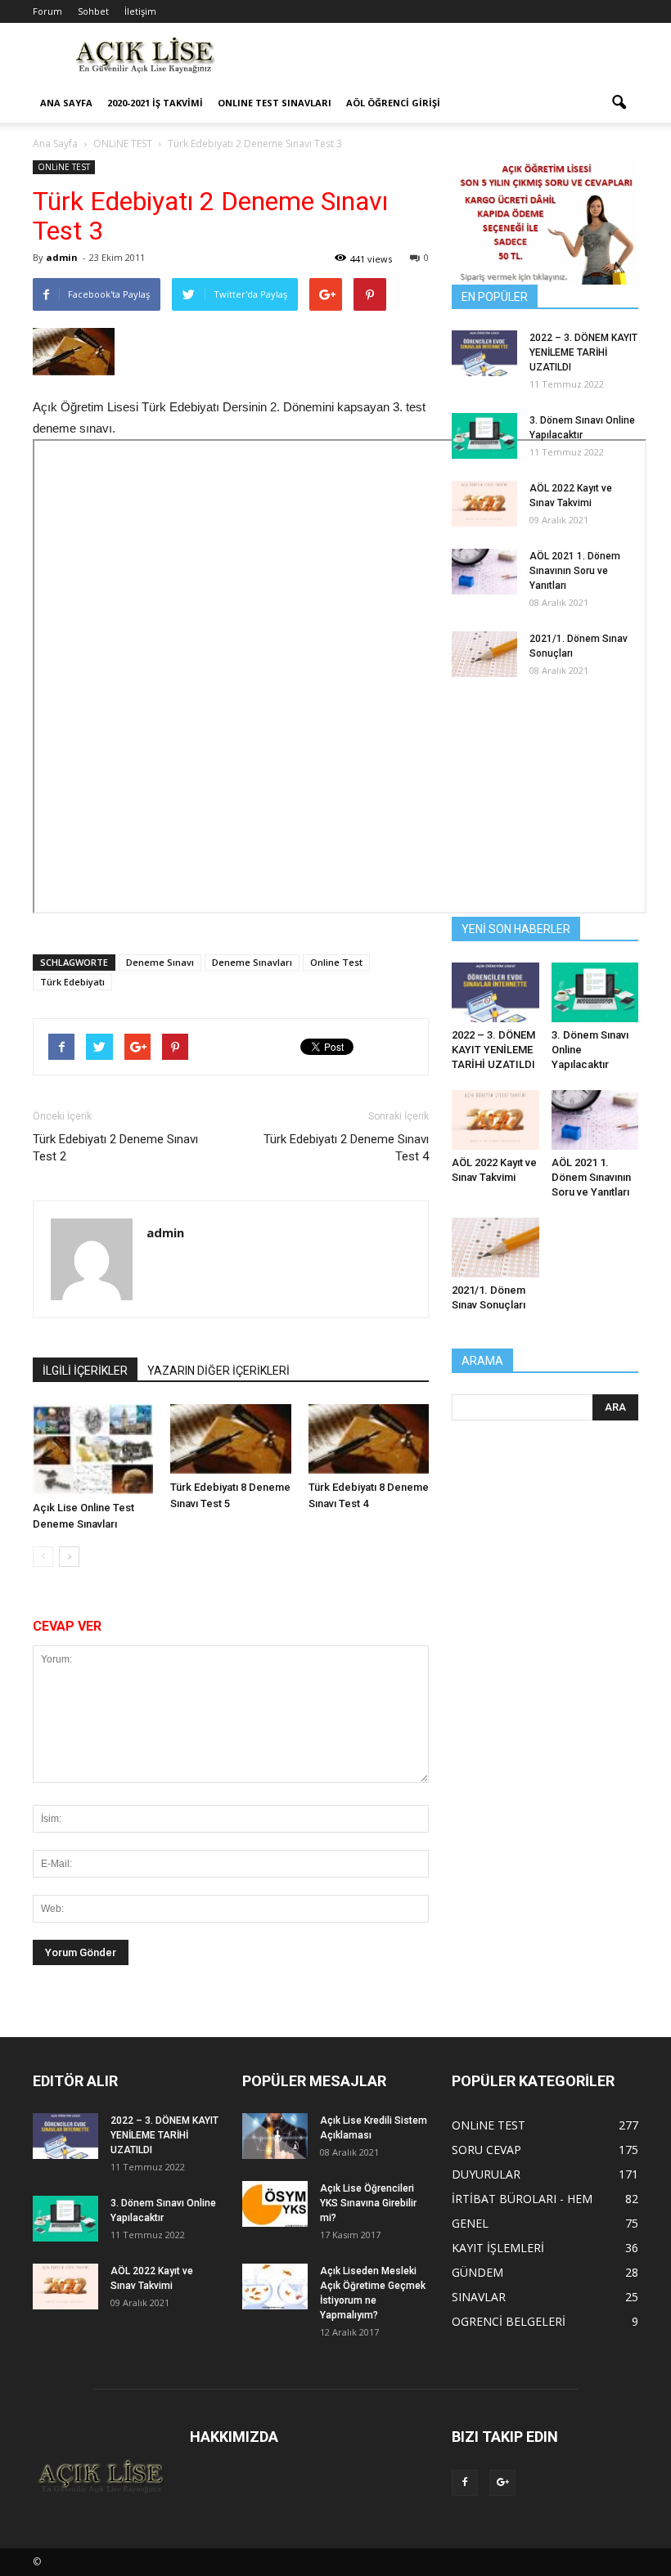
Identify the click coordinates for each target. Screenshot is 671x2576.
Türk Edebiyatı (72, 982)
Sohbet (93, 11)
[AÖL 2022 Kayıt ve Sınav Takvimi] (484, 504)
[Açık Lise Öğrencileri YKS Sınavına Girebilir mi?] (275, 2204)
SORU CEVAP (486, 2150)
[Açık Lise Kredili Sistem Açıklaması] (275, 2136)
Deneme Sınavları (252, 962)
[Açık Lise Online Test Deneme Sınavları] (93, 1449)
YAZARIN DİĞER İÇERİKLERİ (218, 1371)
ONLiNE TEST (64, 167)
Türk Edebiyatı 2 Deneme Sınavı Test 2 (115, 1148)
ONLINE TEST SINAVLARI (275, 103)
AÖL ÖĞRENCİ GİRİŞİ (393, 103)
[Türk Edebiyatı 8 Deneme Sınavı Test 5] (230, 1439)
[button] (619, 103)
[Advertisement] (446, 59)
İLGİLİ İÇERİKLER (85, 1371)
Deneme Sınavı (160, 962)
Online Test (336, 962)
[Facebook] (465, 2483)
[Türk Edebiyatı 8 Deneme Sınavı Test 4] (369, 1439)
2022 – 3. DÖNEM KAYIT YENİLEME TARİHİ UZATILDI (583, 352)
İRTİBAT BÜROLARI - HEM (522, 2199)
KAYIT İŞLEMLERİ (498, 2248)
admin (62, 257)
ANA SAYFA (66, 103)
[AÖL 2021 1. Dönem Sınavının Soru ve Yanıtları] (484, 572)
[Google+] (502, 2483)
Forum (47, 11)
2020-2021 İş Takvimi (155, 103)
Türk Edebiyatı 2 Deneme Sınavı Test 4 (346, 1148)
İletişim (140, 11)
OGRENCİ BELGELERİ (509, 2321)
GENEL (470, 2223)
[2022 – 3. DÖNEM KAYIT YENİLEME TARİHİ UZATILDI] (484, 353)
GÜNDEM (477, 2272)
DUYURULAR (486, 2174)
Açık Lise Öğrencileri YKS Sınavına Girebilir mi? (368, 2203)
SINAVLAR (479, 2297)
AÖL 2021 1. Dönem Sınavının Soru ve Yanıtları (575, 571)
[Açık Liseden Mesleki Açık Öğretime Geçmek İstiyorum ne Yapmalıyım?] (275, 2287)
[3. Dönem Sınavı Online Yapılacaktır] (484, 436)
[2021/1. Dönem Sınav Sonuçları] (484, 654)
